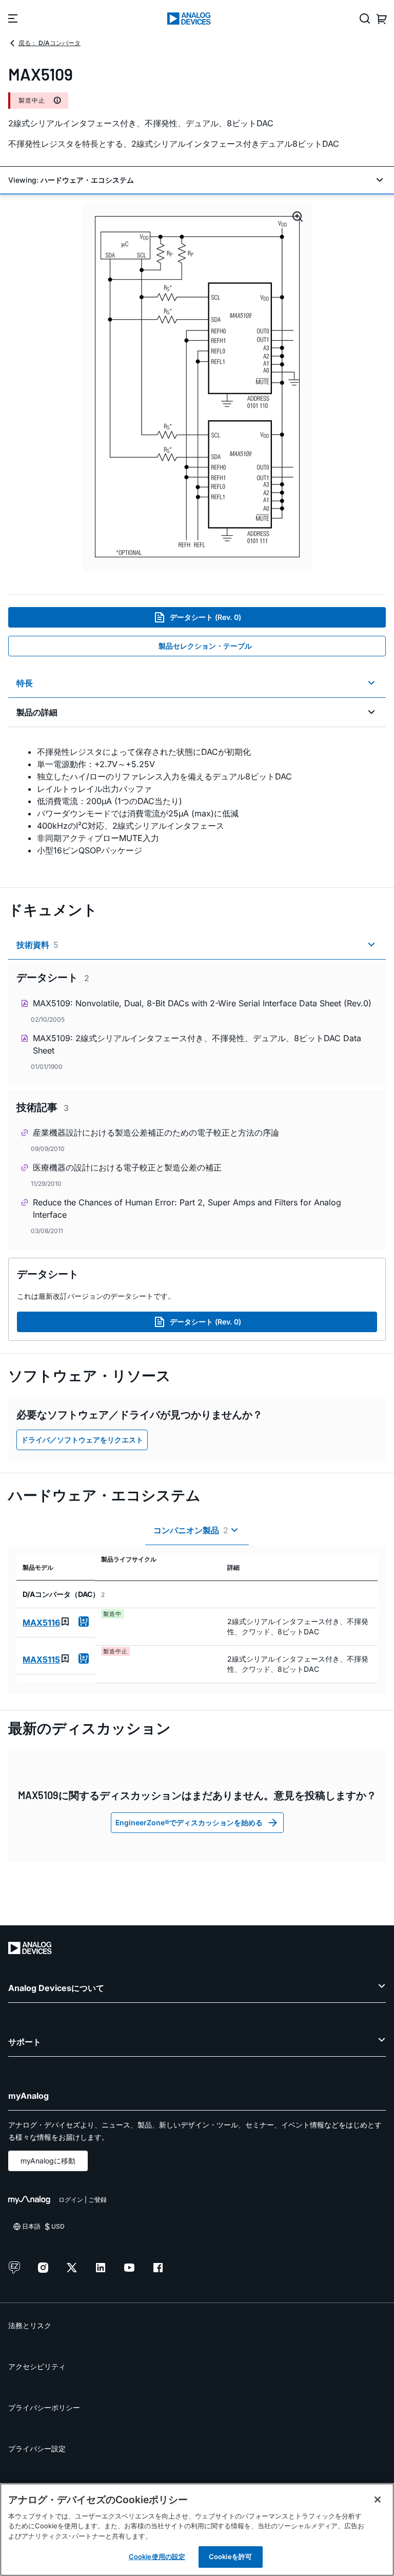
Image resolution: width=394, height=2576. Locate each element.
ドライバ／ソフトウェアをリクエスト (82, 1440)
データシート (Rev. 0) (205, 617)
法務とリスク (30, 2325)
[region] (197, 2530)
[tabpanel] (197, 801)
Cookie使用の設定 (157, 2557)
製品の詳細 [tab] (37, 712)
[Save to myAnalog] (65, 1622)
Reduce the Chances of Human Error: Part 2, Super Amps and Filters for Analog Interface (187, 1208)
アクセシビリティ (37, 2366)
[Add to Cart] (84, 1622)
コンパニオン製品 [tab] (191, 1530)
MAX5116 (41, 1623)
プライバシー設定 (37, 2448)
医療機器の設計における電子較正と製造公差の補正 (127, 1167)
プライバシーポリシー (44, 2407)
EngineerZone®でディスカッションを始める (189, 1822)
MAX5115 (41, 1660)
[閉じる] (378, 2500)
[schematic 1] (197, 387)
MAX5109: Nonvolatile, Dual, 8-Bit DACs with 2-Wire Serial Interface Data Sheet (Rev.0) (202, 1003)
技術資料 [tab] (37, 945)
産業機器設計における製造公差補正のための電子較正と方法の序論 (156, 1133)
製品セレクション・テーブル (205, 646)
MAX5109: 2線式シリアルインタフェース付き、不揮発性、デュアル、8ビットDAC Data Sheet (197, 1044)
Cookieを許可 (230, 2557)
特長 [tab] (25, 683)
